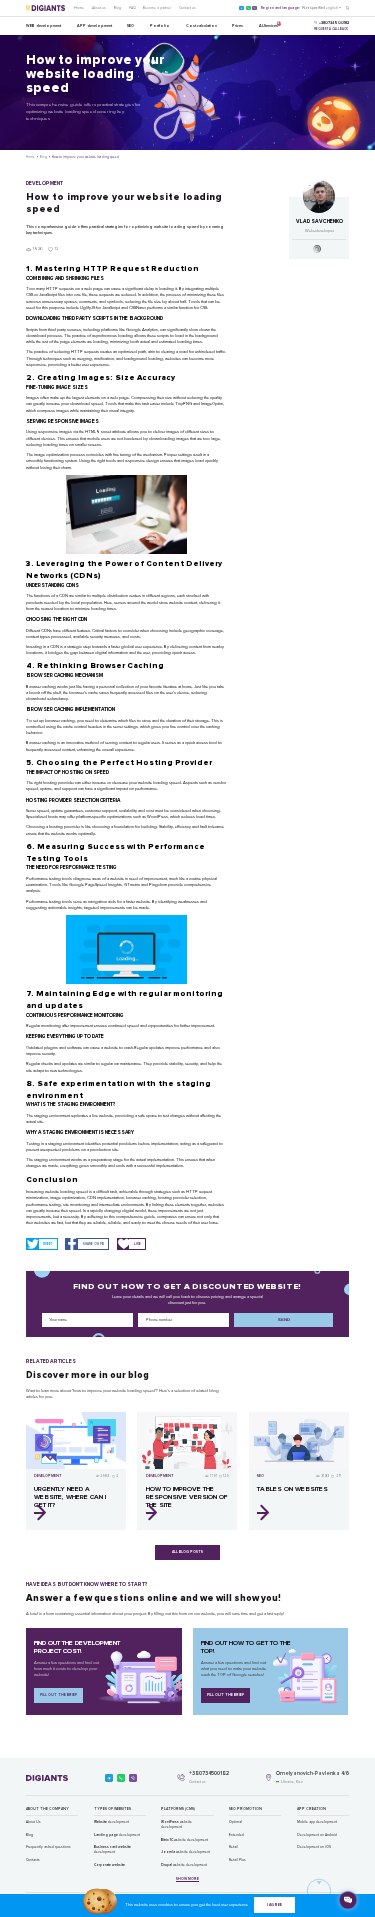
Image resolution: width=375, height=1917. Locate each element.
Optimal (235, 1822)
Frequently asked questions (48, 1847)
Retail (233, 1847)
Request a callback (331, 29)
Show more (187, 1879)
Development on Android (317, 1835)
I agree (274, 1905)
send (284, 1319)
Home (79, 8)
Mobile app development (317, 1822)
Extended (236, 1835)
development (111, 1822)
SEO (130, 25)
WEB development (43, 25)
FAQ (132, 8)
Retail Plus (237, 1860)
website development (176, 1824)
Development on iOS (314, 1847)
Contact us (187, 8)
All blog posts (187, 1552)
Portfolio (160, 25)
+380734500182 (209, 1774)
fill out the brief (58, 1695)
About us (99, 8)
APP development (94, 25)
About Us (33, 1822)
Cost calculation (201, 25)
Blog (117, 8)
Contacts (33, 1860)
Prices (237, 25)
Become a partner (157, 8)
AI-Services (268, 24)
